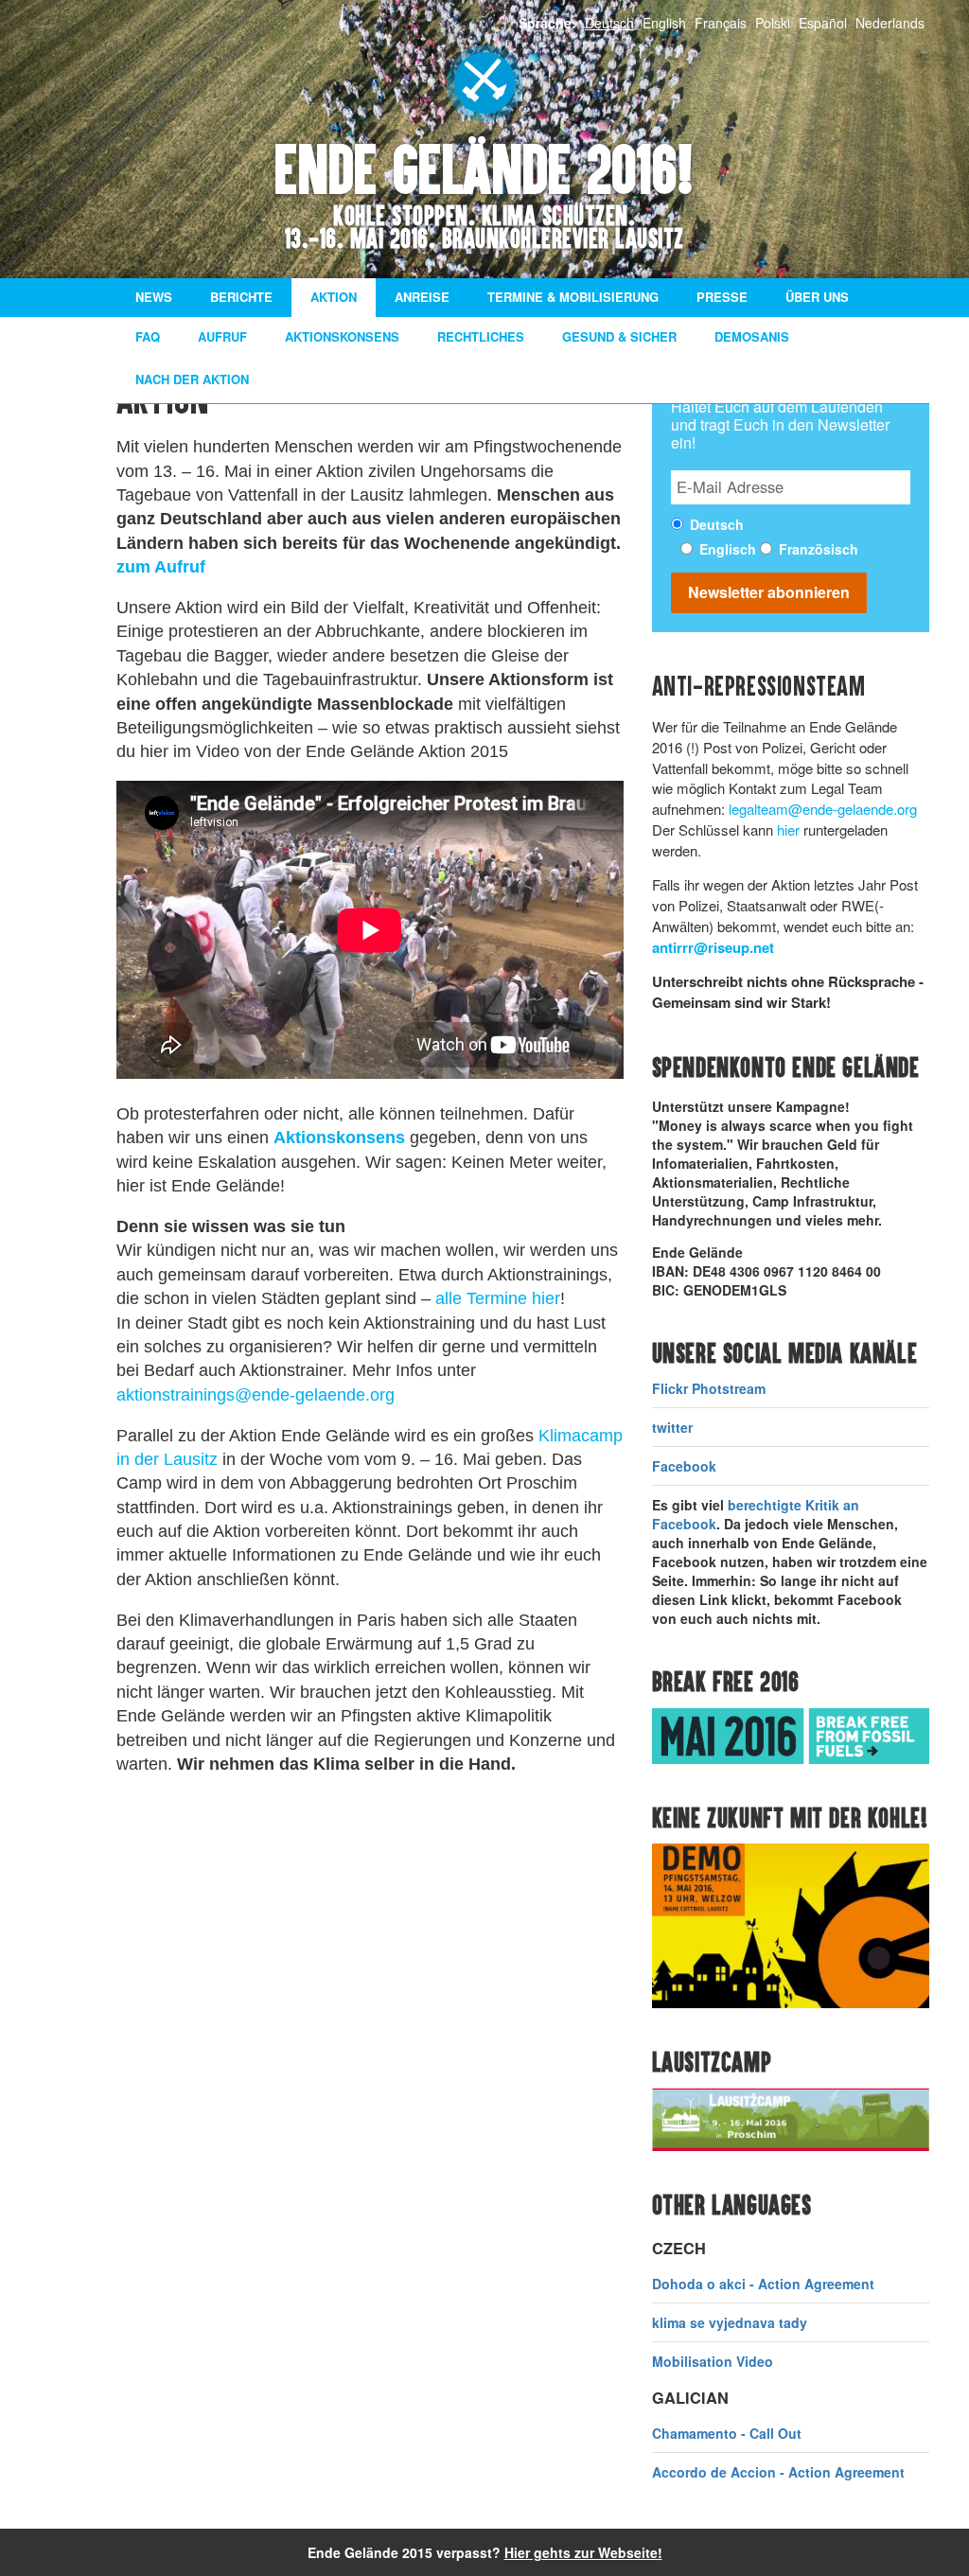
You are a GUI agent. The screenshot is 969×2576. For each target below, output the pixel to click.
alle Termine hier (498, 1298)
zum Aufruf (161, 567)
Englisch (728, 549)
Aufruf (222, 336)
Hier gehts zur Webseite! (583, 2552)
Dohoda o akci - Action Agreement (763, 2284)
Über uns (817, 297)
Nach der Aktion (192, 379)
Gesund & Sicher (619, 336)
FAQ (148, 336)
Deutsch (609, 23)
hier (788, 829)
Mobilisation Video (713, 2361)
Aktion (334, 297)
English (664, 23)
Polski (773, 23)
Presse (722, 297)
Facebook (684, 1466)
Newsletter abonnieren (769, 592)
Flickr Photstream (709, 1388)
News (154, 297)
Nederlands (890, 23)
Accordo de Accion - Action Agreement (778, 2472)
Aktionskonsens (342, 336)
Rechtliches (481, 336)
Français (721, 23)
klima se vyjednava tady (730, 2322)
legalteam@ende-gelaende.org (823, 809)
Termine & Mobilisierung (573, 297)
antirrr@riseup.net (713, 947)
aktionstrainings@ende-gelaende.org (255, 1395)
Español (823, 23)
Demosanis (752, 336)
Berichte (241, 297)
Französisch (819, 549)
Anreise (422, 297)
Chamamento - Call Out (727, 2433)
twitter (672, 1427)
